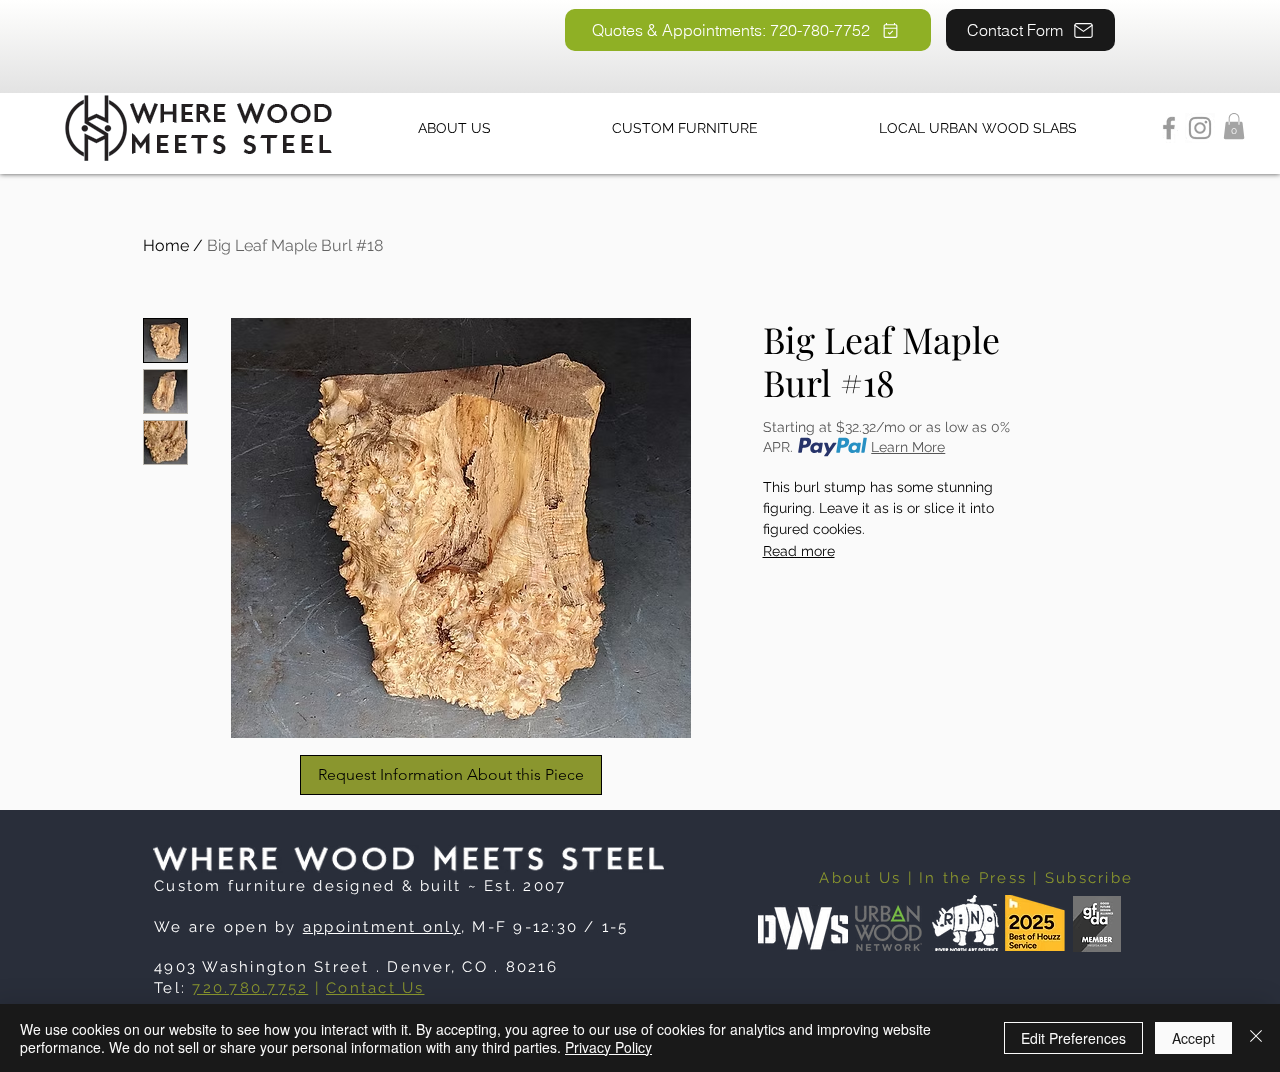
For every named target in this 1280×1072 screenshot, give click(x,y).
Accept (1193, 1038)
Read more (799, 551)
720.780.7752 (250, 988)
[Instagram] (1200, 128)
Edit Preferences (1073, 1038)
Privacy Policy (608, 1047)
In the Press (973, 878)
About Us (860, 878)
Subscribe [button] (1089, 878)
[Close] (1256, 1038)
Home (166, 245)
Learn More (908, 447)
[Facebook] (1169, 128)
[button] (1234, 126)
